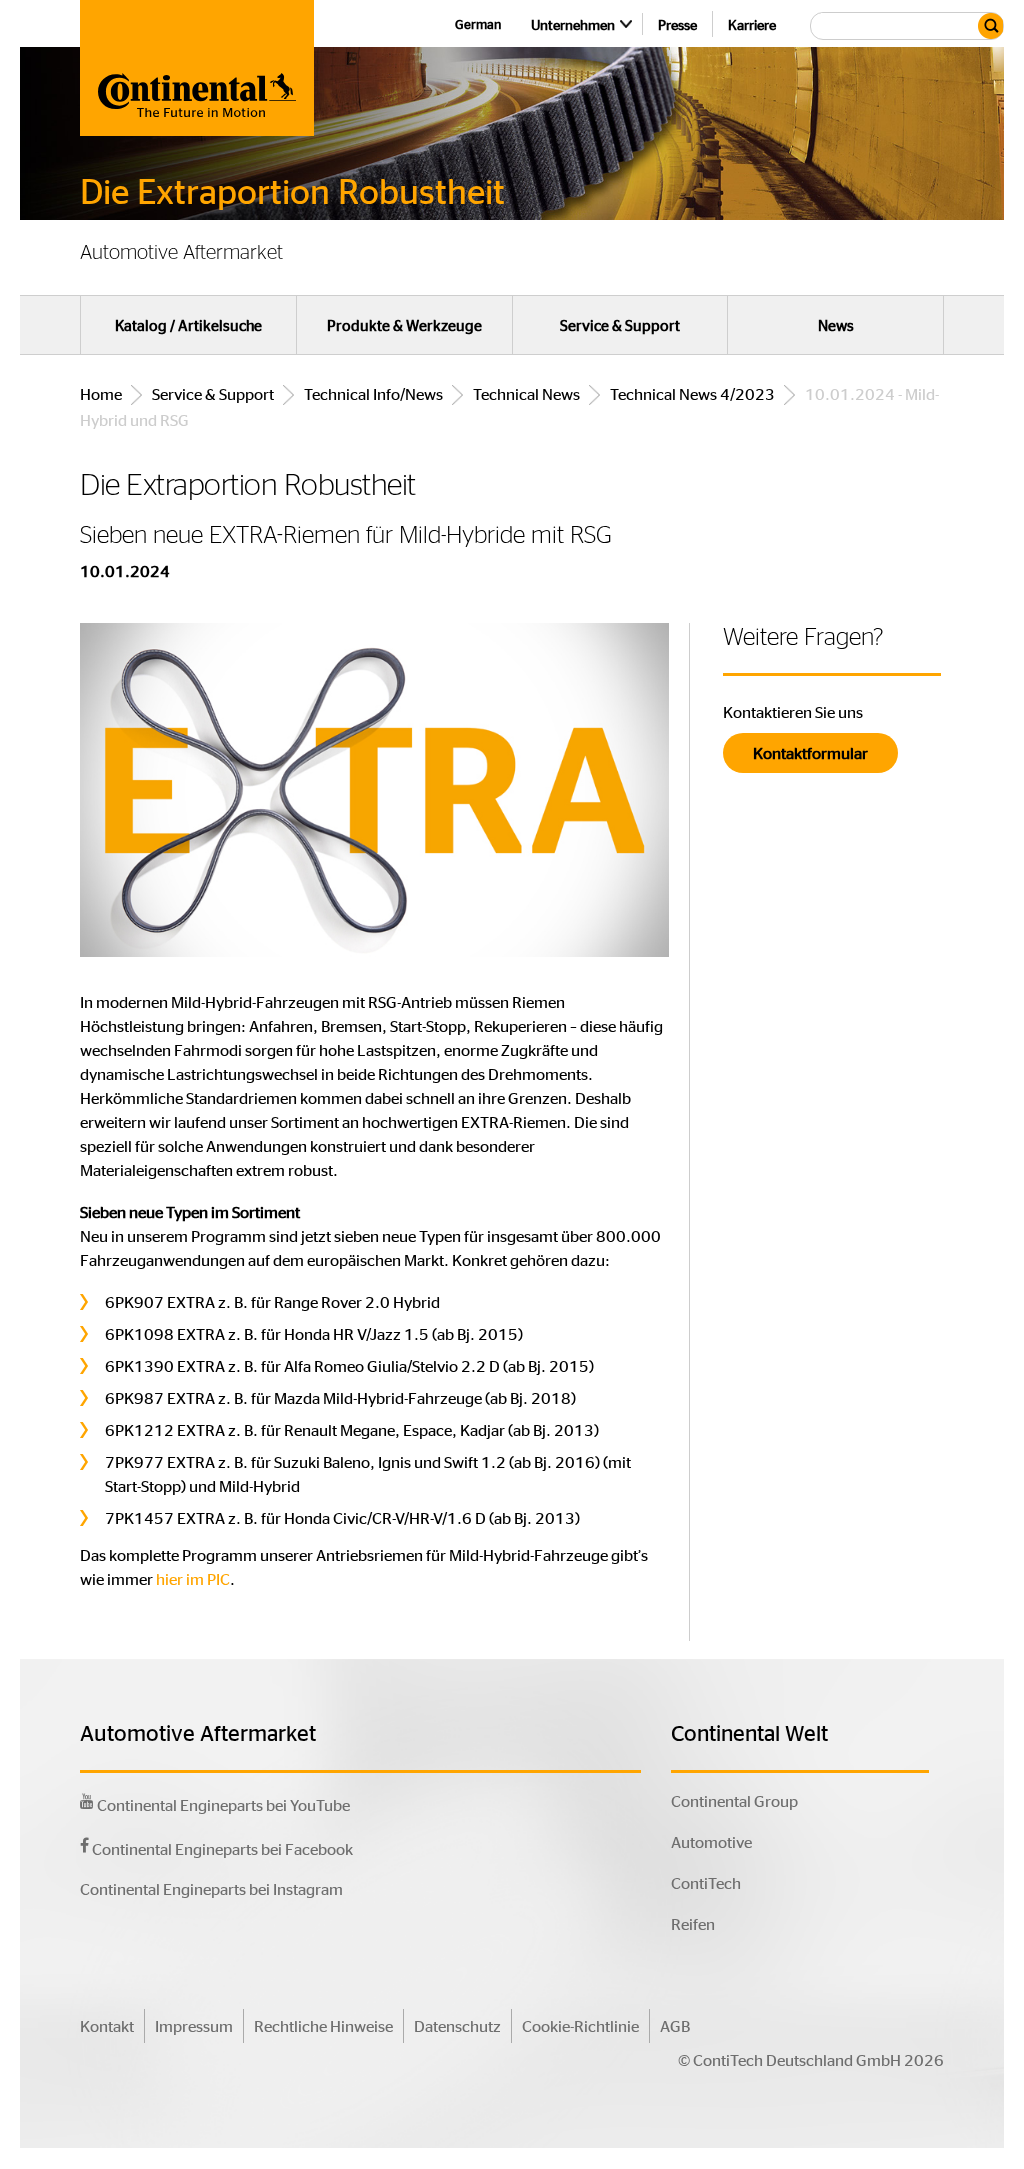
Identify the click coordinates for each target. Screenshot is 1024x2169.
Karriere (752, 24)
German (478, 23)
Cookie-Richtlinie (580, 2025)
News (836, 325)
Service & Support (620, 325)
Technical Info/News (373, 393)
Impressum (194, 2025)
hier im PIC (193, 1578)
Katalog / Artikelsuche (188, 325)
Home (101, 393)
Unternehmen (573, 24)
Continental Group (734, 1800)
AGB (675, 2025)
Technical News (526, 393)
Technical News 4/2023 (692, 393)
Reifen (693, 1923)
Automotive (711, 1841)
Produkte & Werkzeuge (404, 325)
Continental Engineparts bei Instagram (211, 1888)
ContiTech (706, 1882)
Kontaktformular (810, 752)
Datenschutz (457, 2025)
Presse (677, 24)
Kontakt (107, 2025)
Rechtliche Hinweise (323, 2025)
